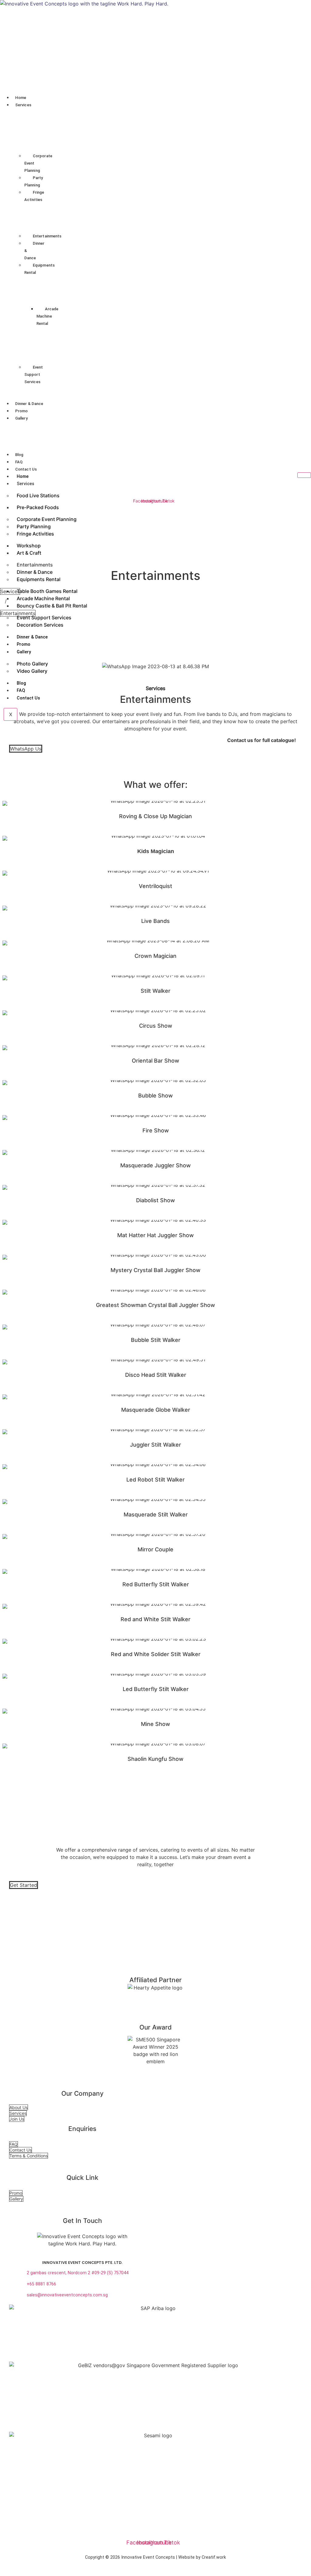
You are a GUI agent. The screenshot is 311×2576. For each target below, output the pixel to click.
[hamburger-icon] (304, 475)
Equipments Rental (39, 269)
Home (21, 98)
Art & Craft (29, 553)
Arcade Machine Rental (48, 316)
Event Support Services (34, 374)
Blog (19, 455)
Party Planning (34, 181)
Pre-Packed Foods (38, 507)
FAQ (19, 462)
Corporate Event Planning (38, 163)
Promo (22, 411)
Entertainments (47, 236)
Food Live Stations (38, 495)
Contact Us (26, 469)
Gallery (21, 418)
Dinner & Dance (34, 251)
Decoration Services (40, 625)
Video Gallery (32, 671)
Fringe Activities (34, 196)
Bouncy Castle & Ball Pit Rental (52, 606)
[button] (160, 104)
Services (23, 105)
